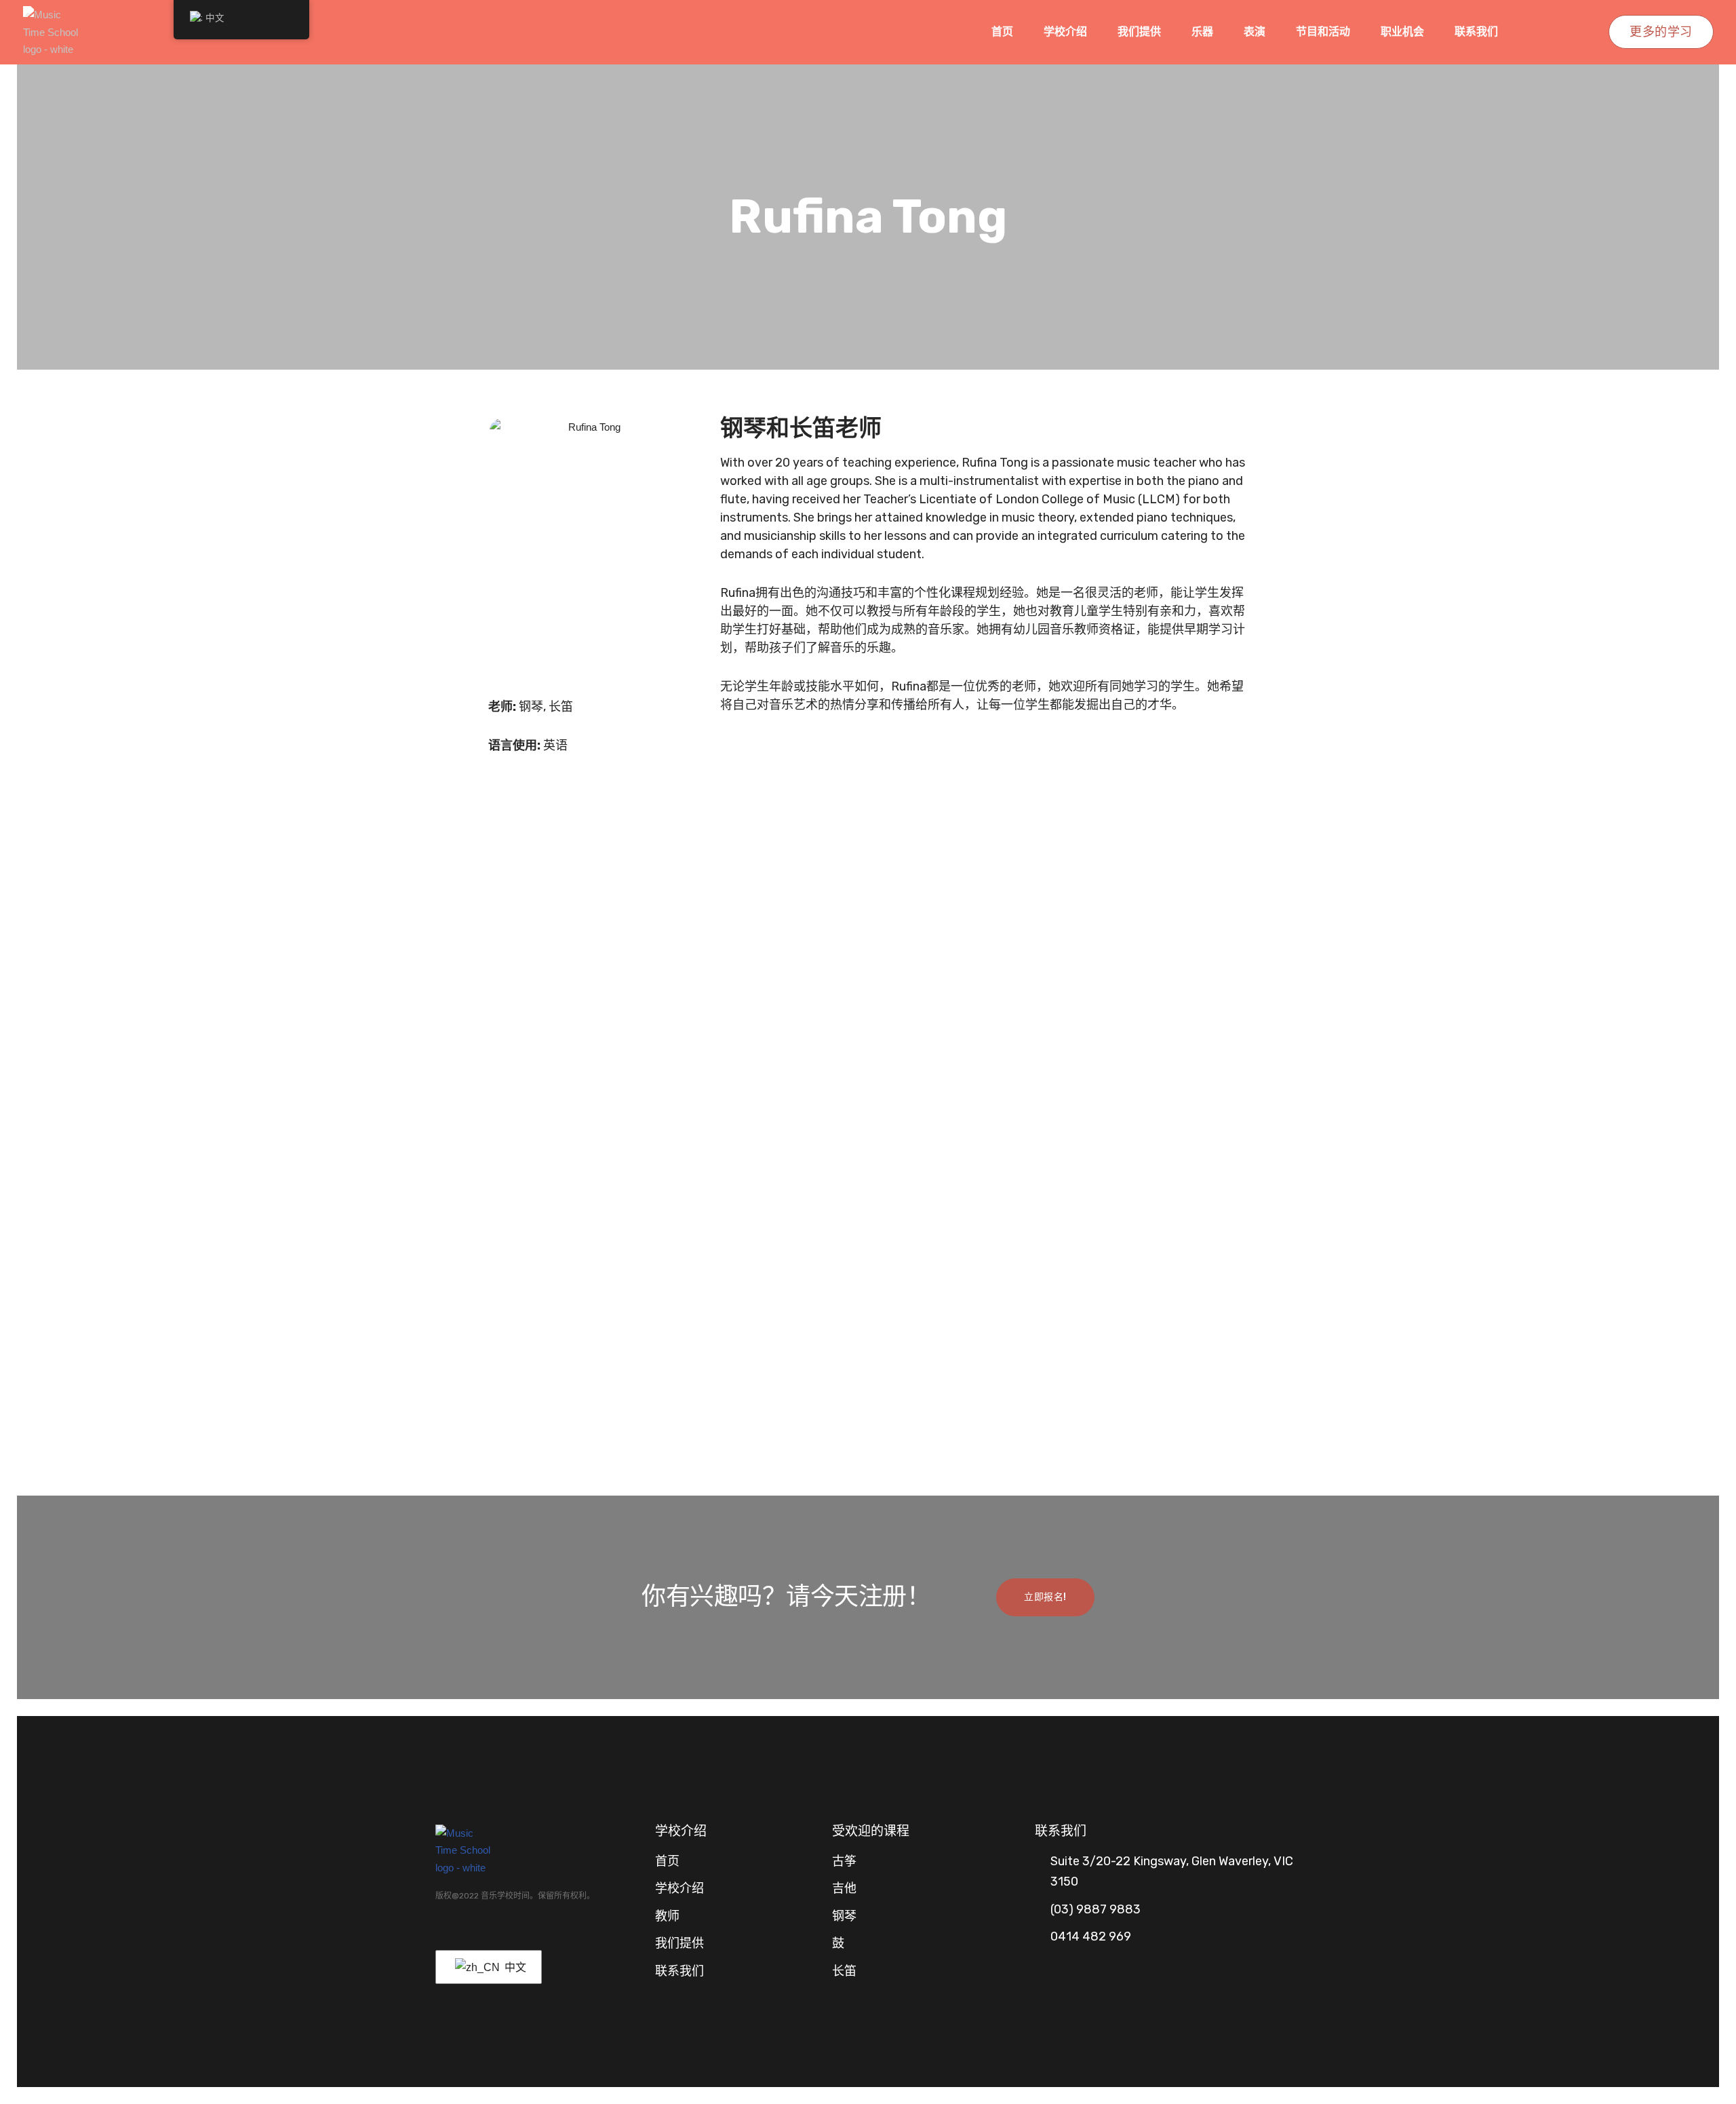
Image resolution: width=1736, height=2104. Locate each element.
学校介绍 (1065, 32)
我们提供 (1139, 32)
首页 (1002, 32)
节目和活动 (1323, 32)
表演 (1255, 32)
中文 (514, 1967)
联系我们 (1476, 32)
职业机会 (1402, 32)
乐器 (1202, 32)
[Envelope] (490, 1931)
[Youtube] (465, 1931)
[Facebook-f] (441, 1931)
